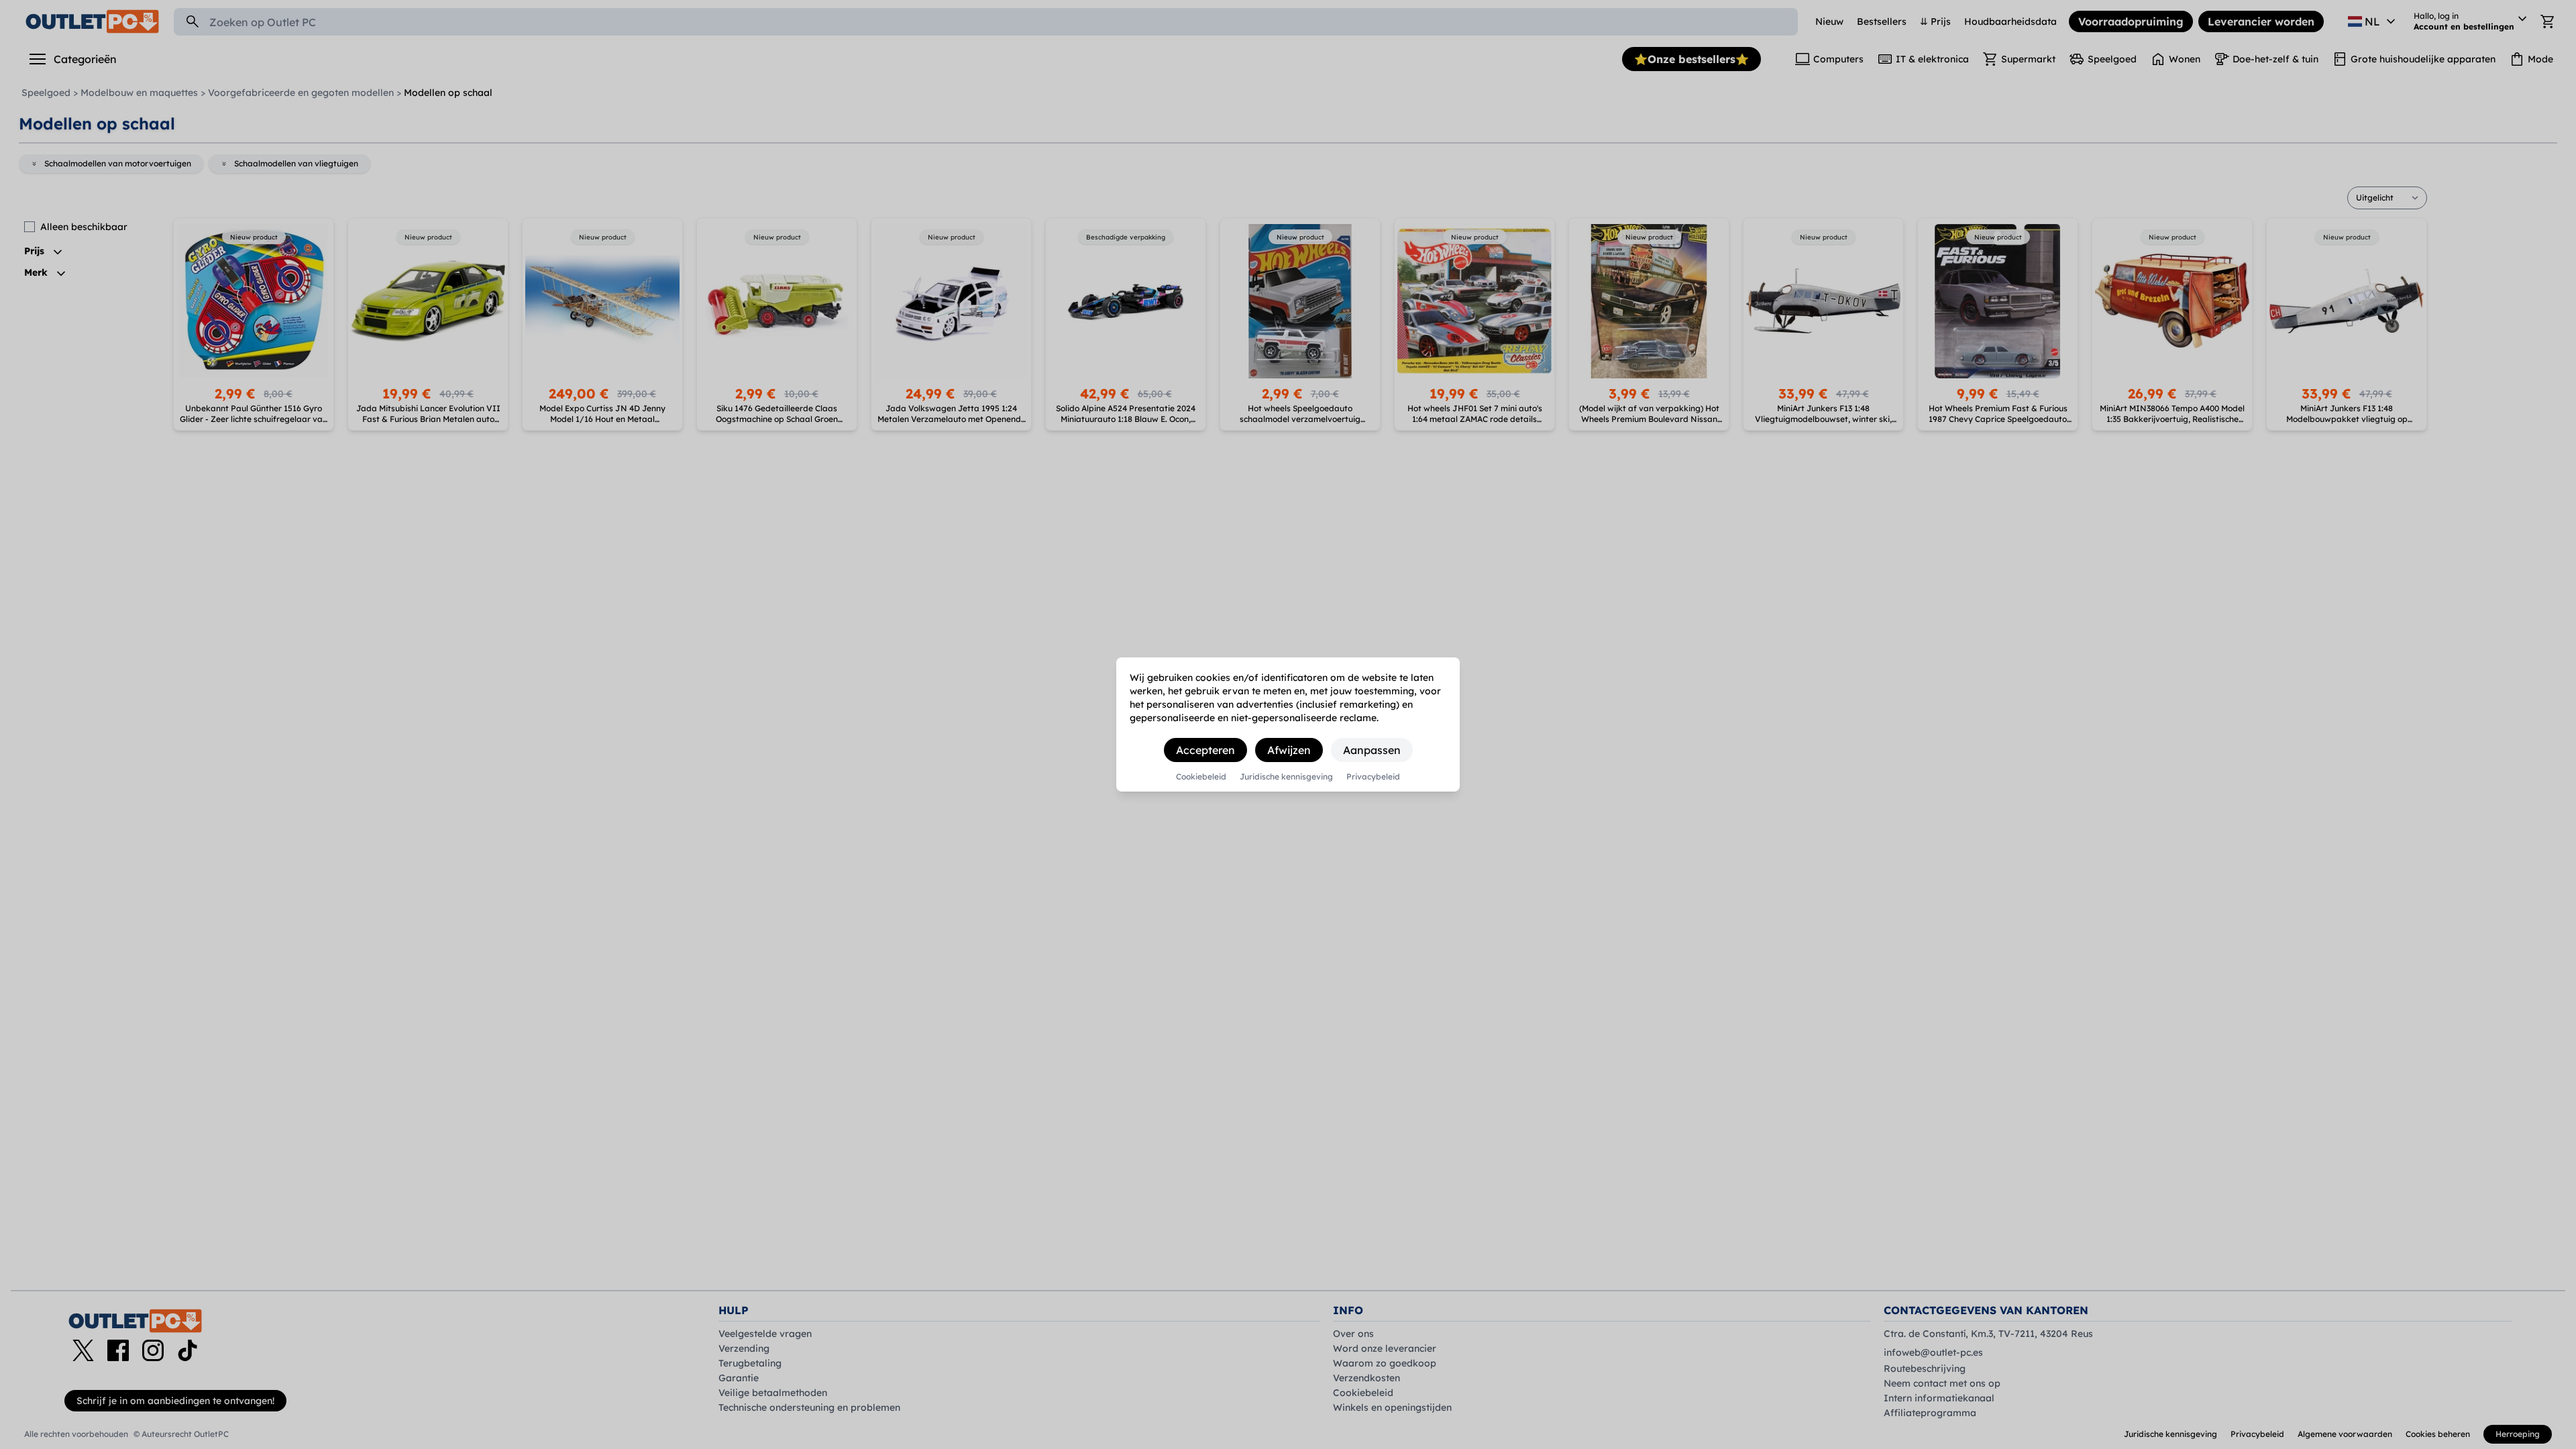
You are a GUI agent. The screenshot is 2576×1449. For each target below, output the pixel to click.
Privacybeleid (1373, 777)
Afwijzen (1289, 750)
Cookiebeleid (1201, 777)
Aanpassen (1372, 750)
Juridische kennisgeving (1286, 777)
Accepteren (1205, 750)
